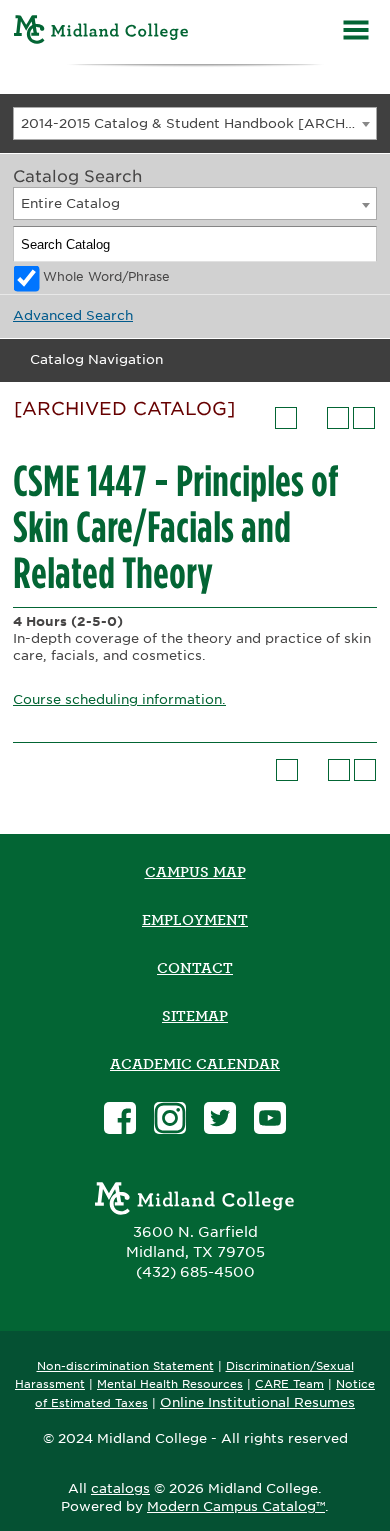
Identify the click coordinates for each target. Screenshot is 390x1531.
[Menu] (356, 32)
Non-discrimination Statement (125, 1366)
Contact (195, 968)
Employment (195, 920)
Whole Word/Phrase (106, 277)
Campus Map (195, 872)
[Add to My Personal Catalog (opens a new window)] (286, 418)
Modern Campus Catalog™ (236, 1506)
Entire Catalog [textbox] (70, 203)
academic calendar (195, 1064)
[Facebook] (120, 1120)
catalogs (120, 1488)
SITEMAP (195, 1016)
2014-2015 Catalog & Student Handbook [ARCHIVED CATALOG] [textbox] (198, 123)
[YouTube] (270, 1120)
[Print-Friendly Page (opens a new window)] (338, 418)
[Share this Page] (312, 418)
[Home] (101, 32)
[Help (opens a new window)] (364, 418)
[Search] (360, 244)
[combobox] (195, 123)
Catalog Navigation (96, 359)
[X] (220, 1120)
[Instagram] (170, 1120)
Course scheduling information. (119, 699)
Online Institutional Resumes (257, 1402)
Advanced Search (73, 315)
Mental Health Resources (170, 1384)
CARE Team (289, 1384)
